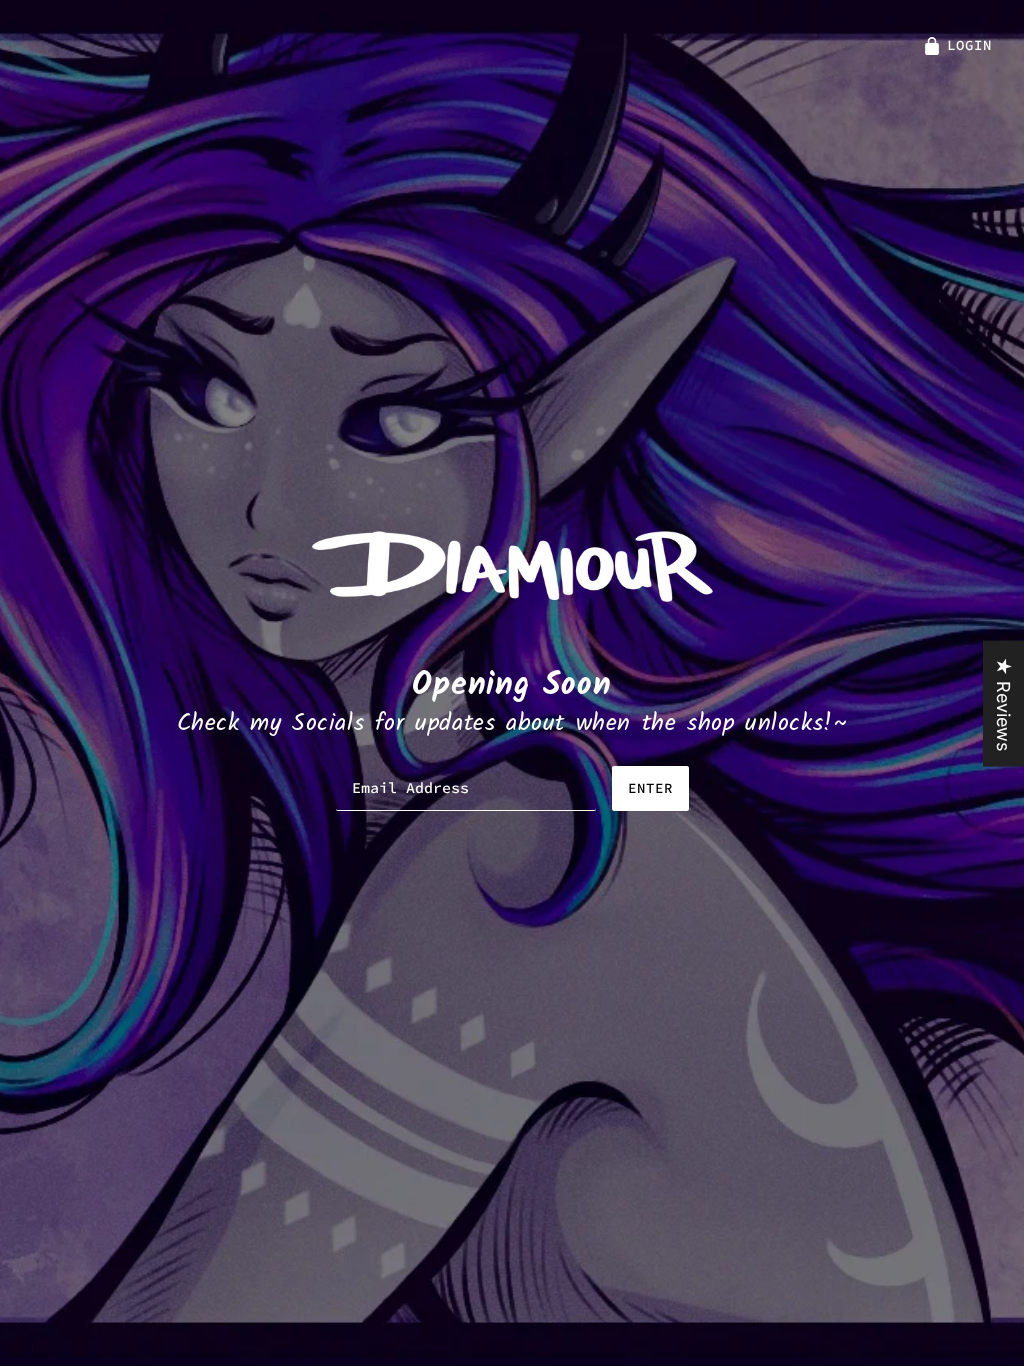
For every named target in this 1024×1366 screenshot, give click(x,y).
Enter (650, 788)
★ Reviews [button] (1003, 704)
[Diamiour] (512, 564)
